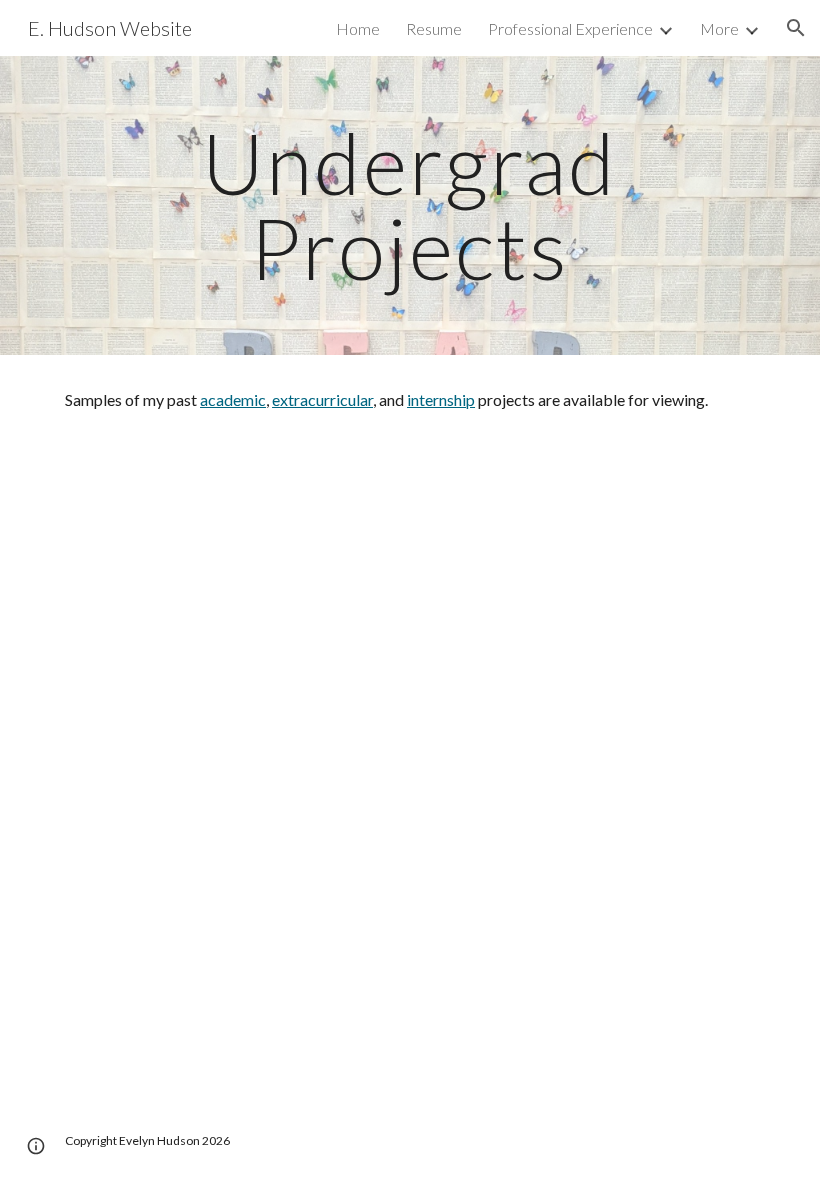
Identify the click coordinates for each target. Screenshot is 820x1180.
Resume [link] (434, 28)
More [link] (719, 28)
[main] (410, 205)
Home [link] (358, 28)
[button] (796, 28)
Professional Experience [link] (570, 28)
